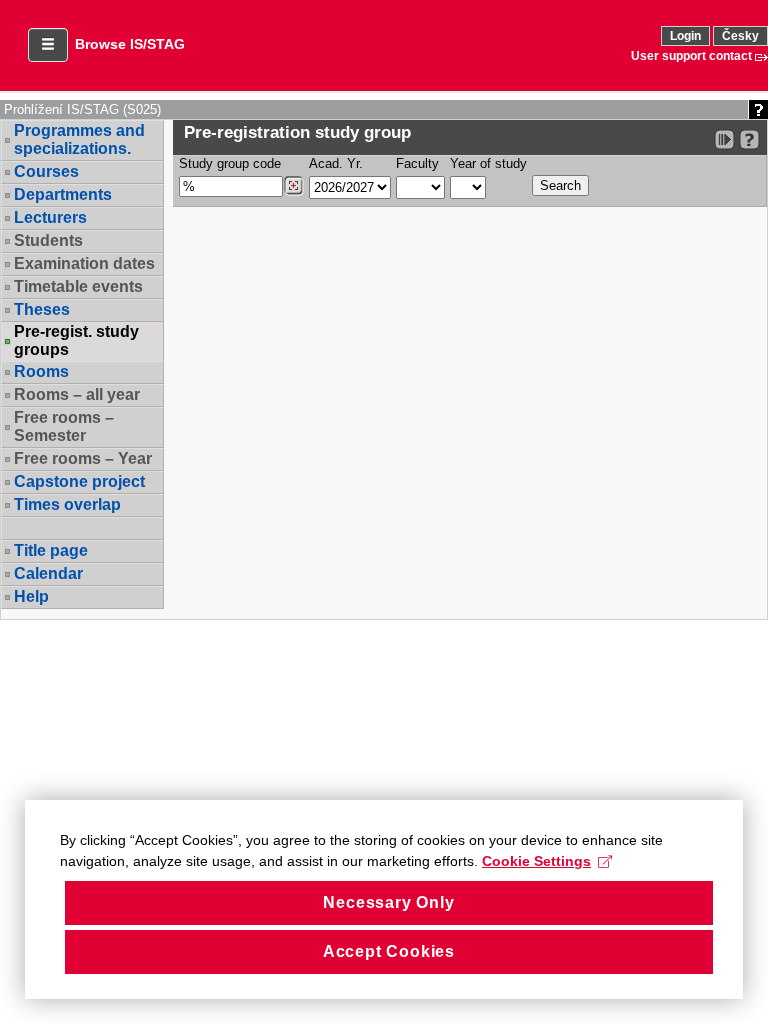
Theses (42, 309)
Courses (46, 171)
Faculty (417, 163)
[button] (48, 45)
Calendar (48, 573)
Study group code (230, 163)
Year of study (488, 163)
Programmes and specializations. (79, 139)
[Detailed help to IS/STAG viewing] (749, 139)
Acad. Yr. (336, 163)
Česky (740, 36)
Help (31, 596)
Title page (51, 550)
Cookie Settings (536, 861)
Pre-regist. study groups (76, 341)
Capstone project (79, 481)
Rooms (41, 371)
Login (685, 36)
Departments (63, 194)
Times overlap (67, 504)
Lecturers (50, 217)
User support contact (691, 56)
